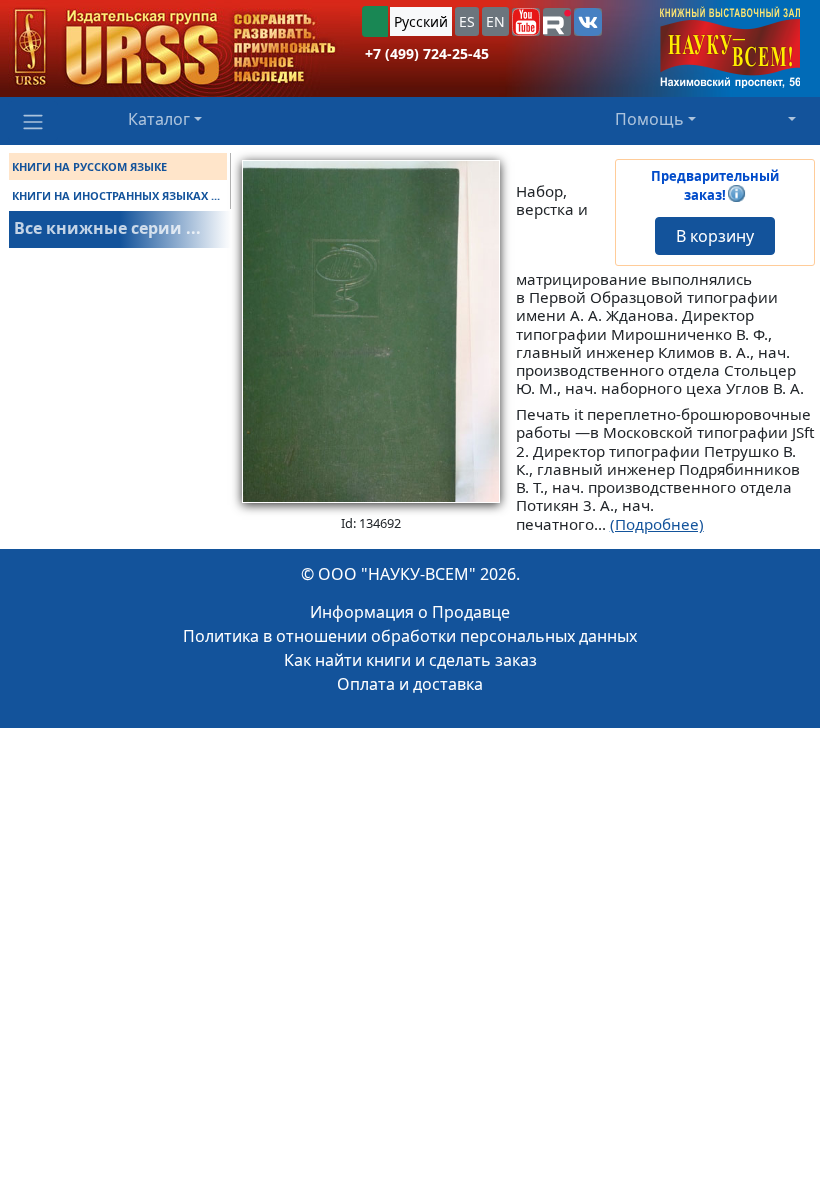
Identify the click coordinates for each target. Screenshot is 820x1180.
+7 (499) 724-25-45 (427, 53)
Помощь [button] (649, 119)
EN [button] (495, 21)
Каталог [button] (159, 119)
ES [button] (467, 21)
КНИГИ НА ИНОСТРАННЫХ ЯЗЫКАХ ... (116, 195)
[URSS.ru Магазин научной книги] (175, 48)
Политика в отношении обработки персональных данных (410, 636)
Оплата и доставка (410, 684)
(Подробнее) (657, 524)
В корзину (715, 236)
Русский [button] (421, 21)
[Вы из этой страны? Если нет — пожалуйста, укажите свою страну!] (375, 21)
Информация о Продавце (410, 612)
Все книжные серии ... (107, 228)
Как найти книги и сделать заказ (410, 660)
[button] (526, 22)
